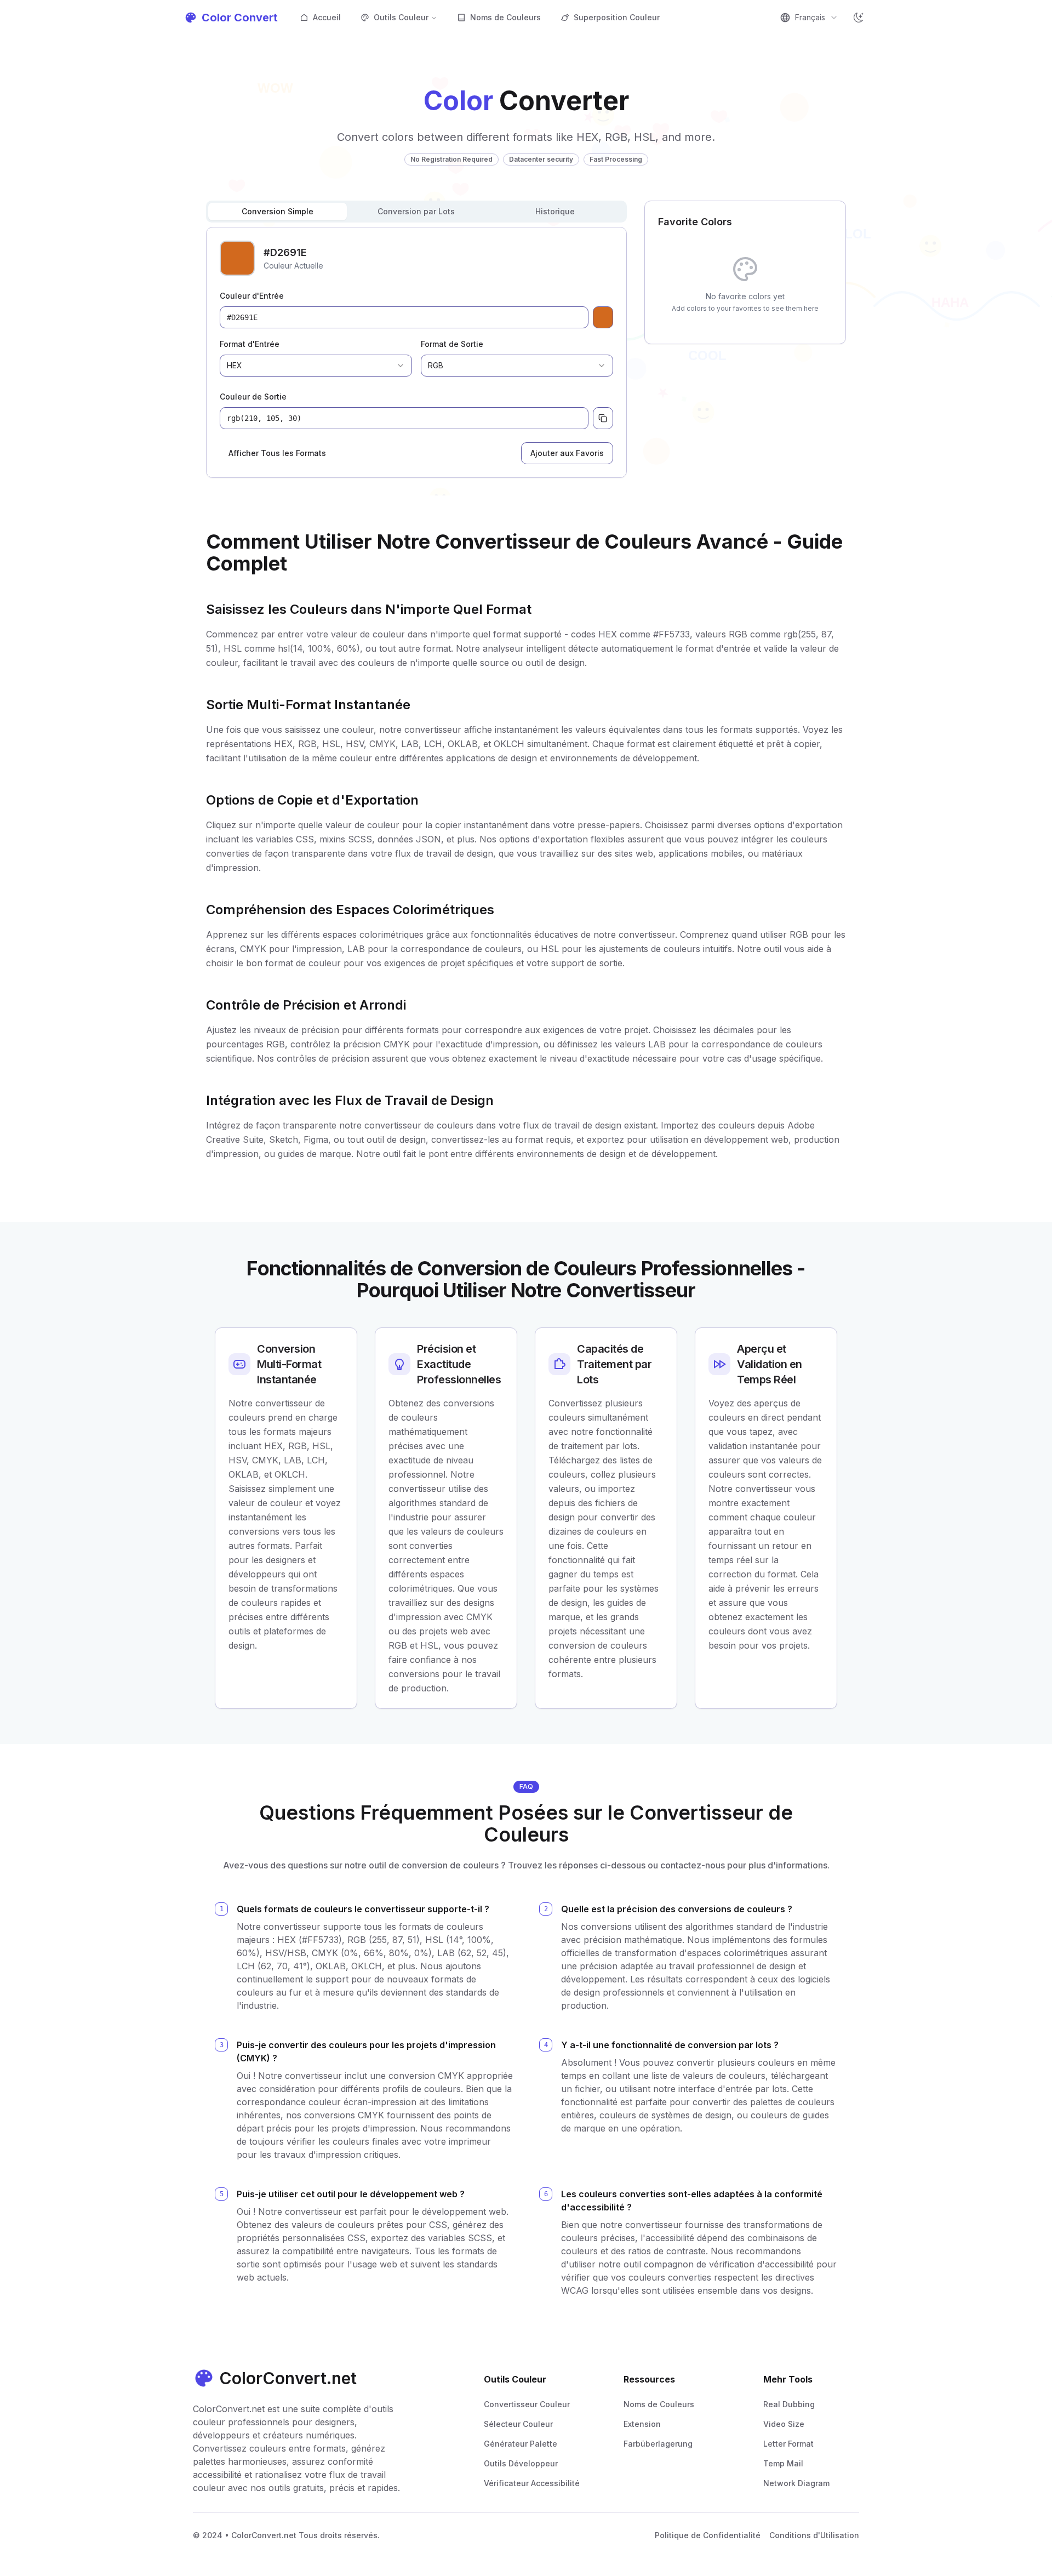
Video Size (784, 2424)
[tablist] (416, 212)
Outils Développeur (521, 2463)
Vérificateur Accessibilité (532, 2483)
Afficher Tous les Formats (277, 453)
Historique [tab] (555, 211)
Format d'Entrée (250, 344)
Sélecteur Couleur (518, 2424)
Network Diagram (796, 2483)
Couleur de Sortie (253, 397)
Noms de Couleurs (505, 17)
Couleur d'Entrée (252, 296)
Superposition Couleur (617, 17)
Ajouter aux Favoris (567, 453)
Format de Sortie (452, 344)
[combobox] (809, 18)
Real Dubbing (789, 2404)
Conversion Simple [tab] (278, 211)
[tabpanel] (416, 352)
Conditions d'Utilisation (814, 2535)
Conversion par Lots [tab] (416, 211)
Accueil (327, 17)
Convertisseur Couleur (527, 2404)
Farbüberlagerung (658, 2444)
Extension (642, 2424)
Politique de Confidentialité (708, 2535)
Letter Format (788, 2444)
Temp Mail (783, 2463)
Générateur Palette (521, 2444)
